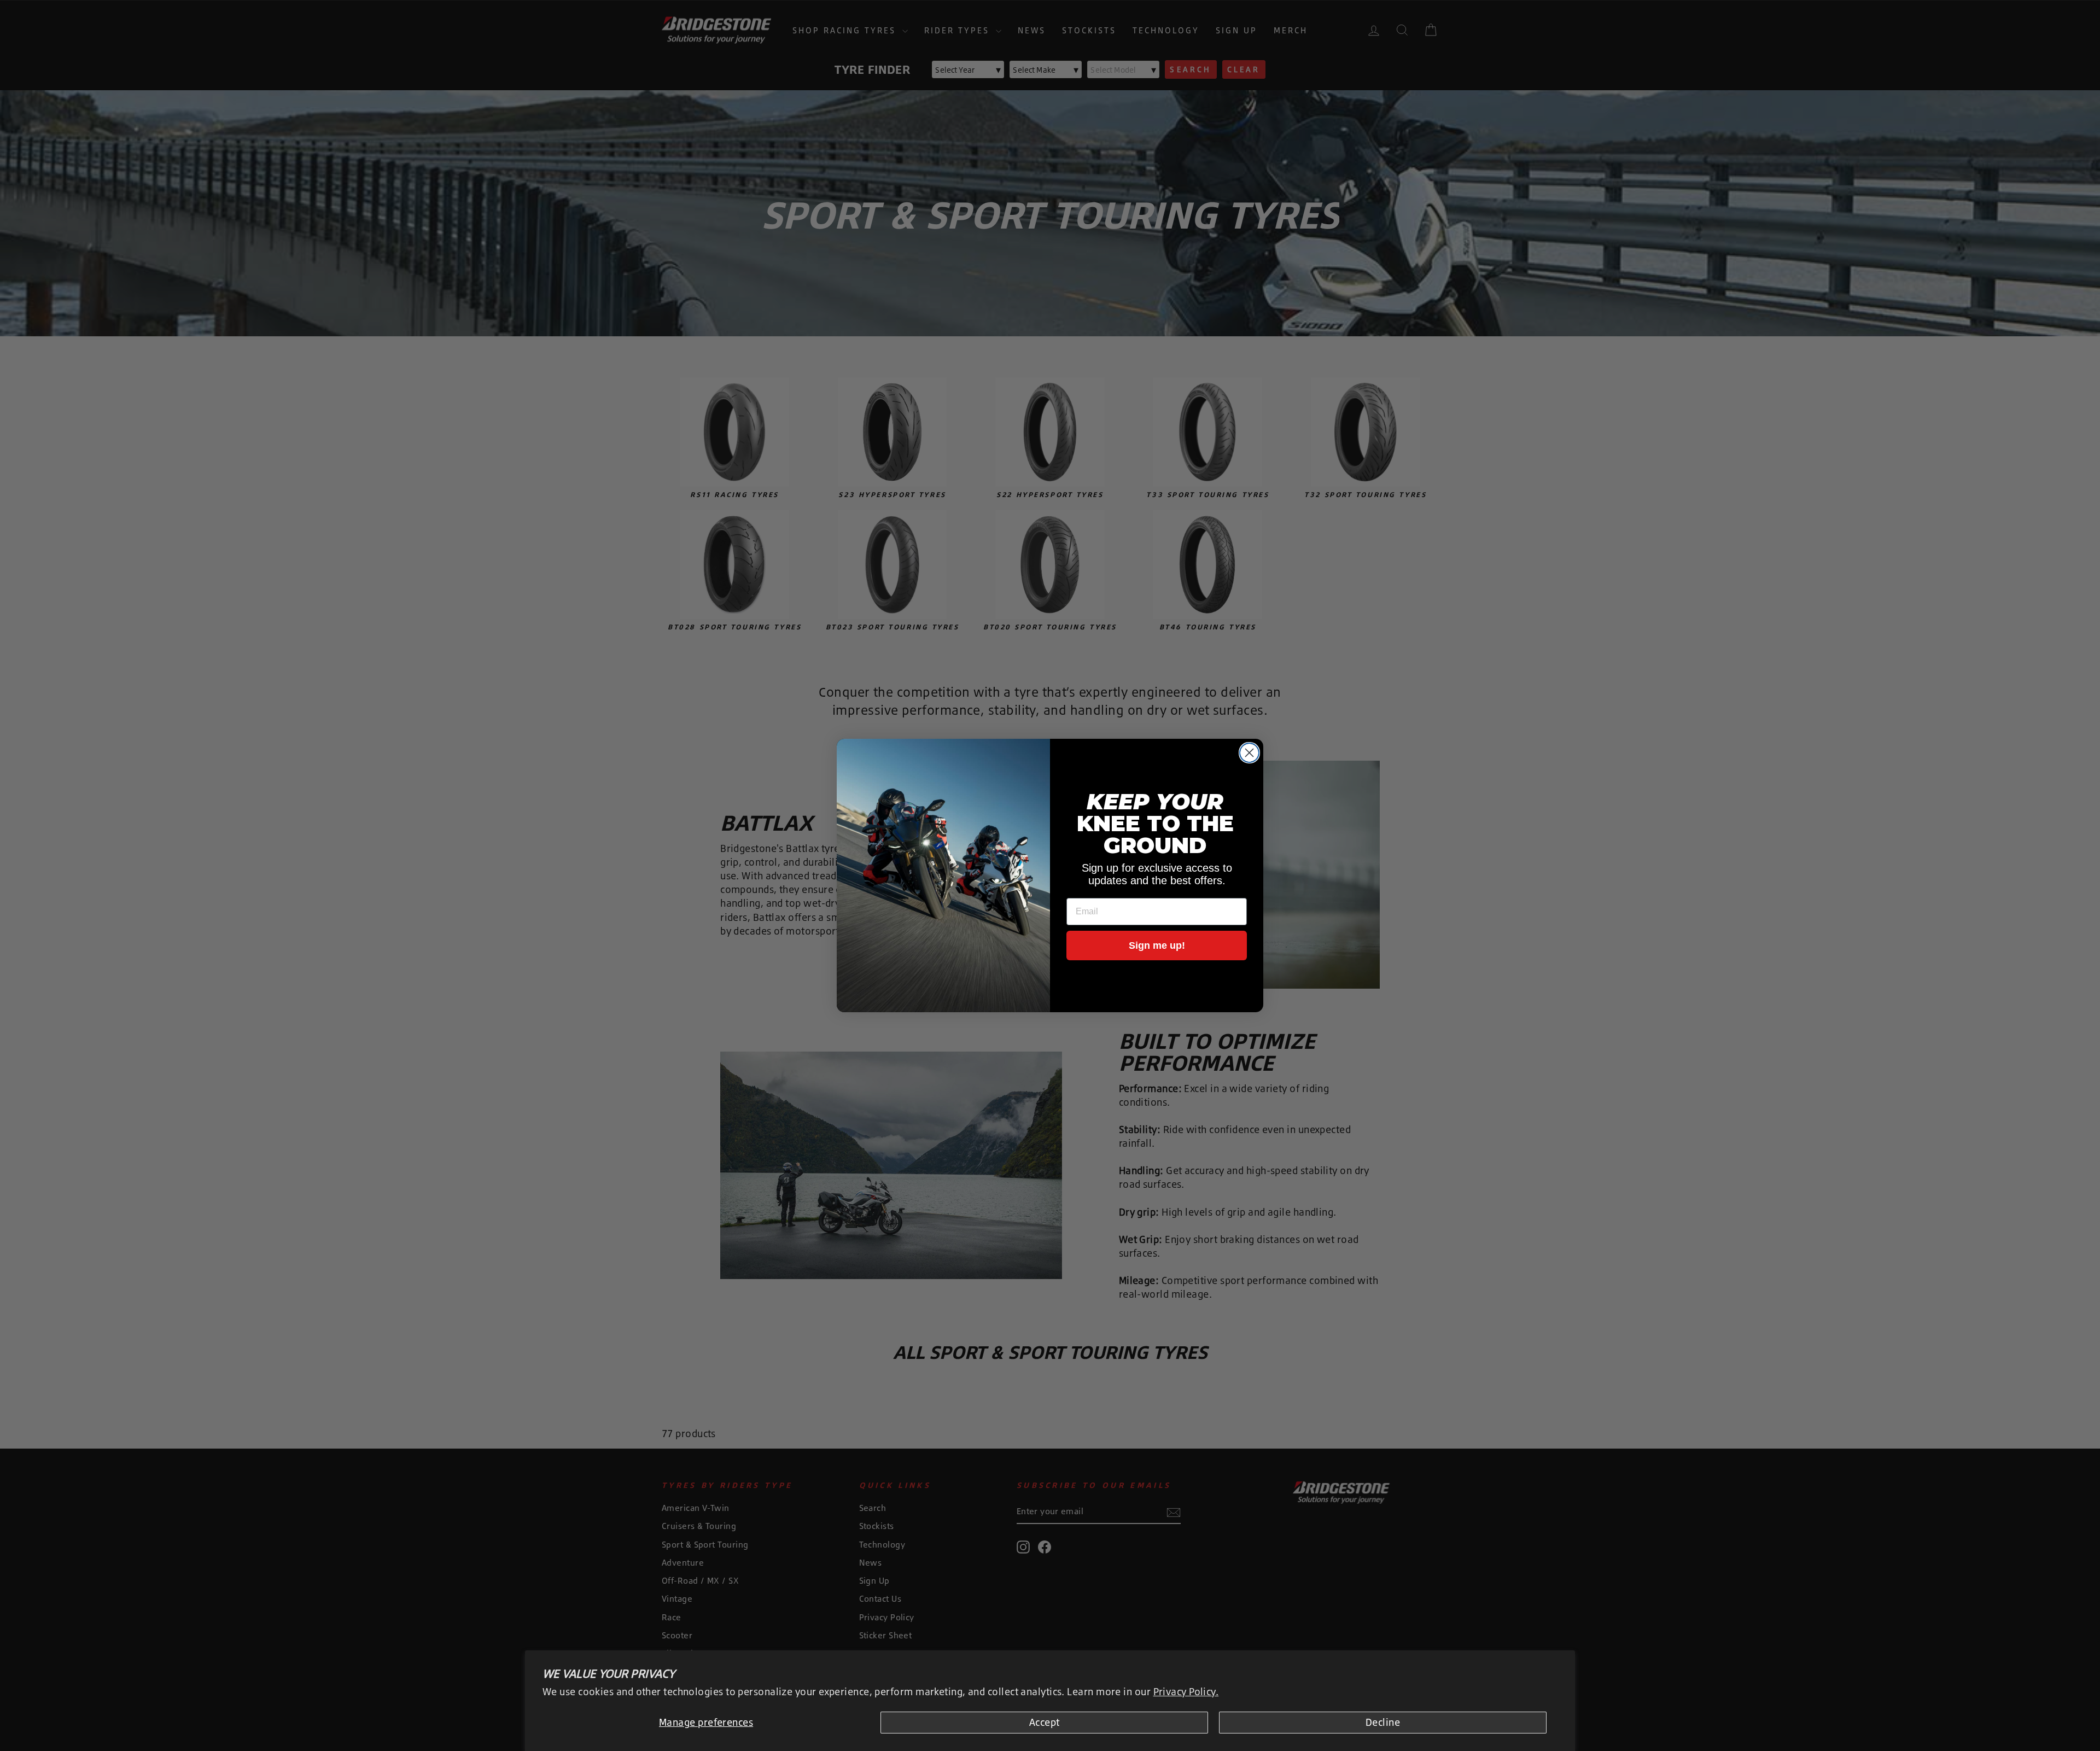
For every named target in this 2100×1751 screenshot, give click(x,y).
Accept (1045, 1722)
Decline (1383, 1722)
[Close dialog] (1249, 753)
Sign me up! (1157, 945)
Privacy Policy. (1186, 1691)
